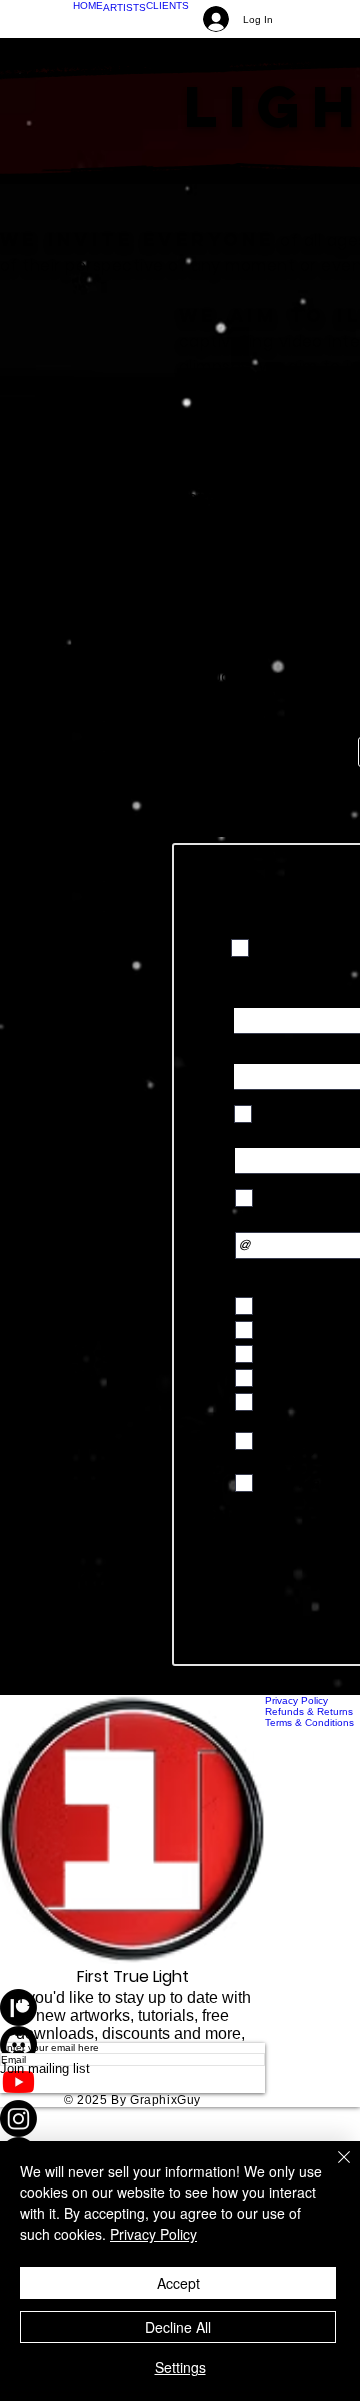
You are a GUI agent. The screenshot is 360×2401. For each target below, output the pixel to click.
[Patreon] (132, 2007)
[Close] (332, 2169)
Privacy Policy (153, 2234)
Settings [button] (180, 2367)
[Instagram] (132, 2118)
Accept (178, 2283)
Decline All (178, 2327)
